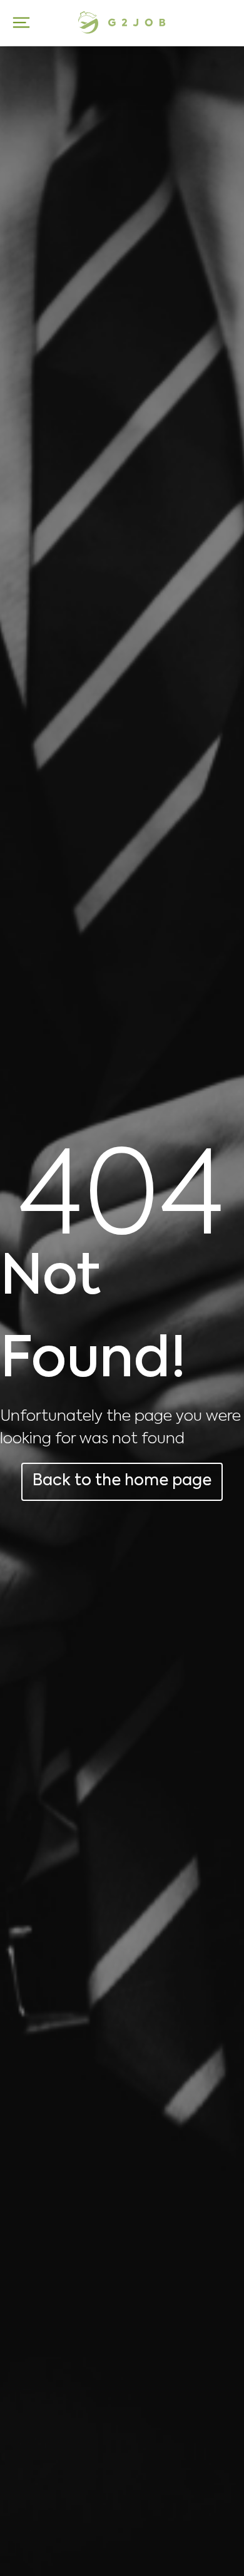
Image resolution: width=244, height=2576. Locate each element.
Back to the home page (122, 1481)
